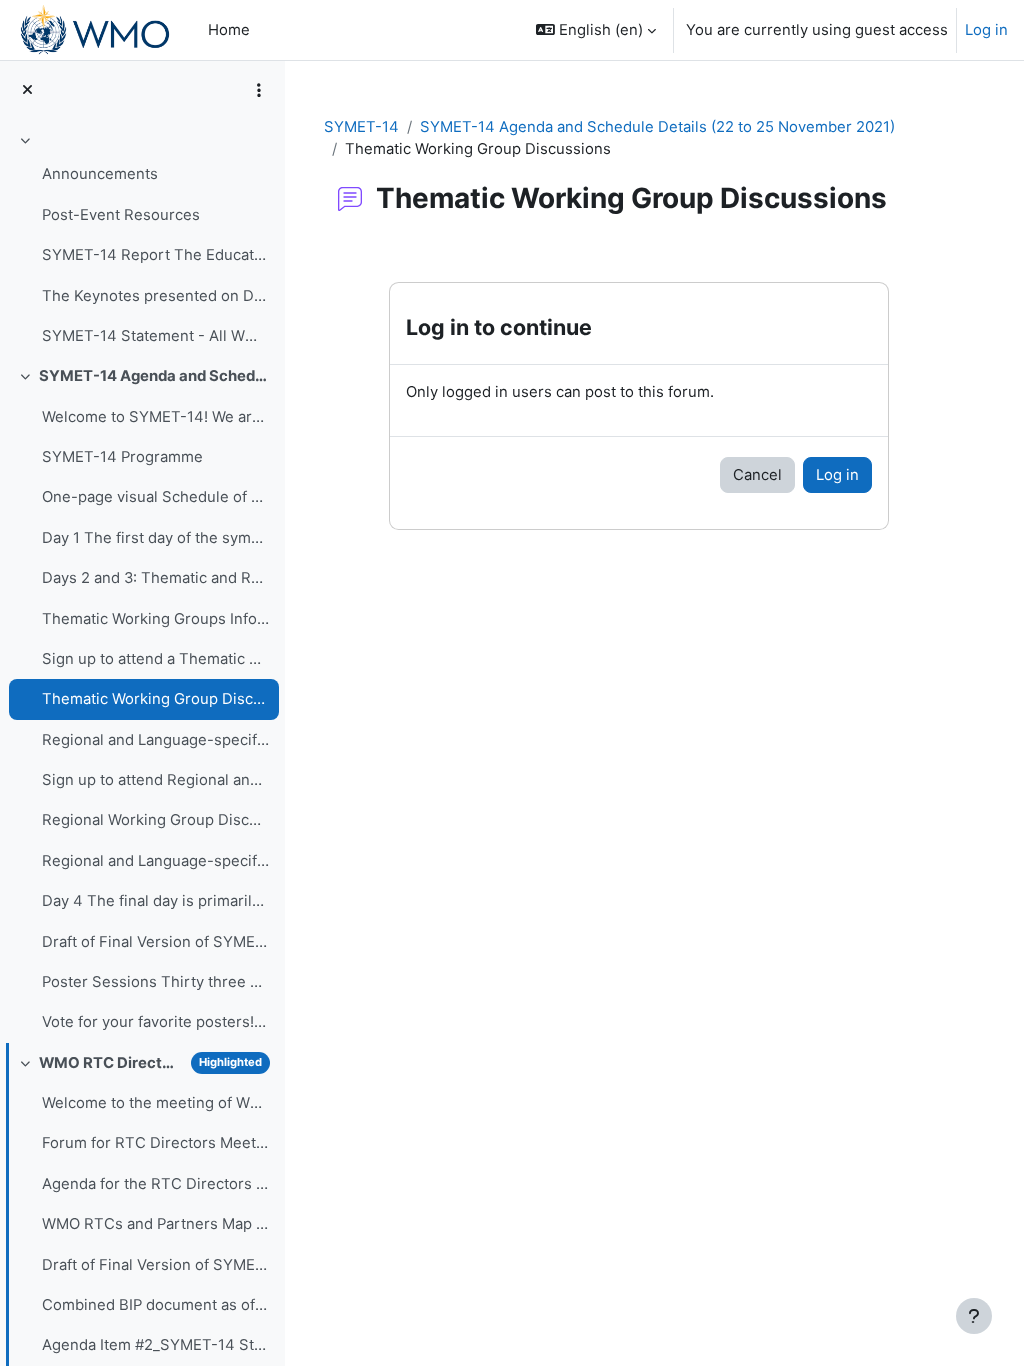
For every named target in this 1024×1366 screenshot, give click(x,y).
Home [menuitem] (229, 30)
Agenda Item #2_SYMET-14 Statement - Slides (155, 1345)
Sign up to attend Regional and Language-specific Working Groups (155, 780)
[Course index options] (259, 90)
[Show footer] (974, 1316)
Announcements (100, 174)
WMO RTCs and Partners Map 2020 (155, 1224)
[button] (596, 30)
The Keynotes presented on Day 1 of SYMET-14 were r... (155, 296)
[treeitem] (142, 241)
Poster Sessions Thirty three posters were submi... (155, 982)
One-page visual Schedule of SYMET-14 (155, 497)
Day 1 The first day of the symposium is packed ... (155, 538)
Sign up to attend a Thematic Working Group (155, 659)
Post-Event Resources (121, 215)
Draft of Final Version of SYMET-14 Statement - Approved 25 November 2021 (155, 1265)
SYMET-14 (361, 127)
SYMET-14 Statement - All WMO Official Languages (155, 336)
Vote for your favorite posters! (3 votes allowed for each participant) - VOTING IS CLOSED (155, 1022)
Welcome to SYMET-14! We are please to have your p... (155, 417)
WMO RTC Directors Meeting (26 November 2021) (111, 1063)
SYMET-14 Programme (122, 457)
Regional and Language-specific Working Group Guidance (155, 861)
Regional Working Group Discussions (155, 820)
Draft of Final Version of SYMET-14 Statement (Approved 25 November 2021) (155, 942)
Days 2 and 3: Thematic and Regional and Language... (155, 578)
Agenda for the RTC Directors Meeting (155, 1184)
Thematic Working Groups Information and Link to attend (155, 619)
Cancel (757, 475)
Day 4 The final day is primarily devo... (155, 901)
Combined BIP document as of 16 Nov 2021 (155, 1305)
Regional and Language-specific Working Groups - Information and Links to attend (155, 740)
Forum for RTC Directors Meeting (155, 1143)
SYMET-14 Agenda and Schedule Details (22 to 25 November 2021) (154, 376)
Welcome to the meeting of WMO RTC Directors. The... (155, 1103)
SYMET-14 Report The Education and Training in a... (155, 255)
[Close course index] (27, 90)
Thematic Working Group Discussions (155, 699)
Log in (986, 30)
